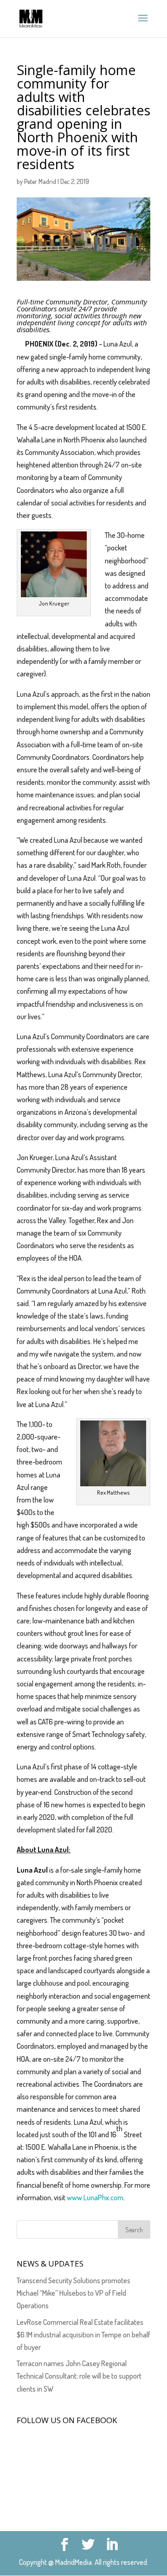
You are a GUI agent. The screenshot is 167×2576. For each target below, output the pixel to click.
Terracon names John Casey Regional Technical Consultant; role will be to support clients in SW (79, 2376)
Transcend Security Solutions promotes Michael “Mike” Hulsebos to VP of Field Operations (74, 2293)
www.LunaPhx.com (95, 2197)
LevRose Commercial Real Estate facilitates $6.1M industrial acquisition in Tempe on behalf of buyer (83, 2335)
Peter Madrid (40, 181)
